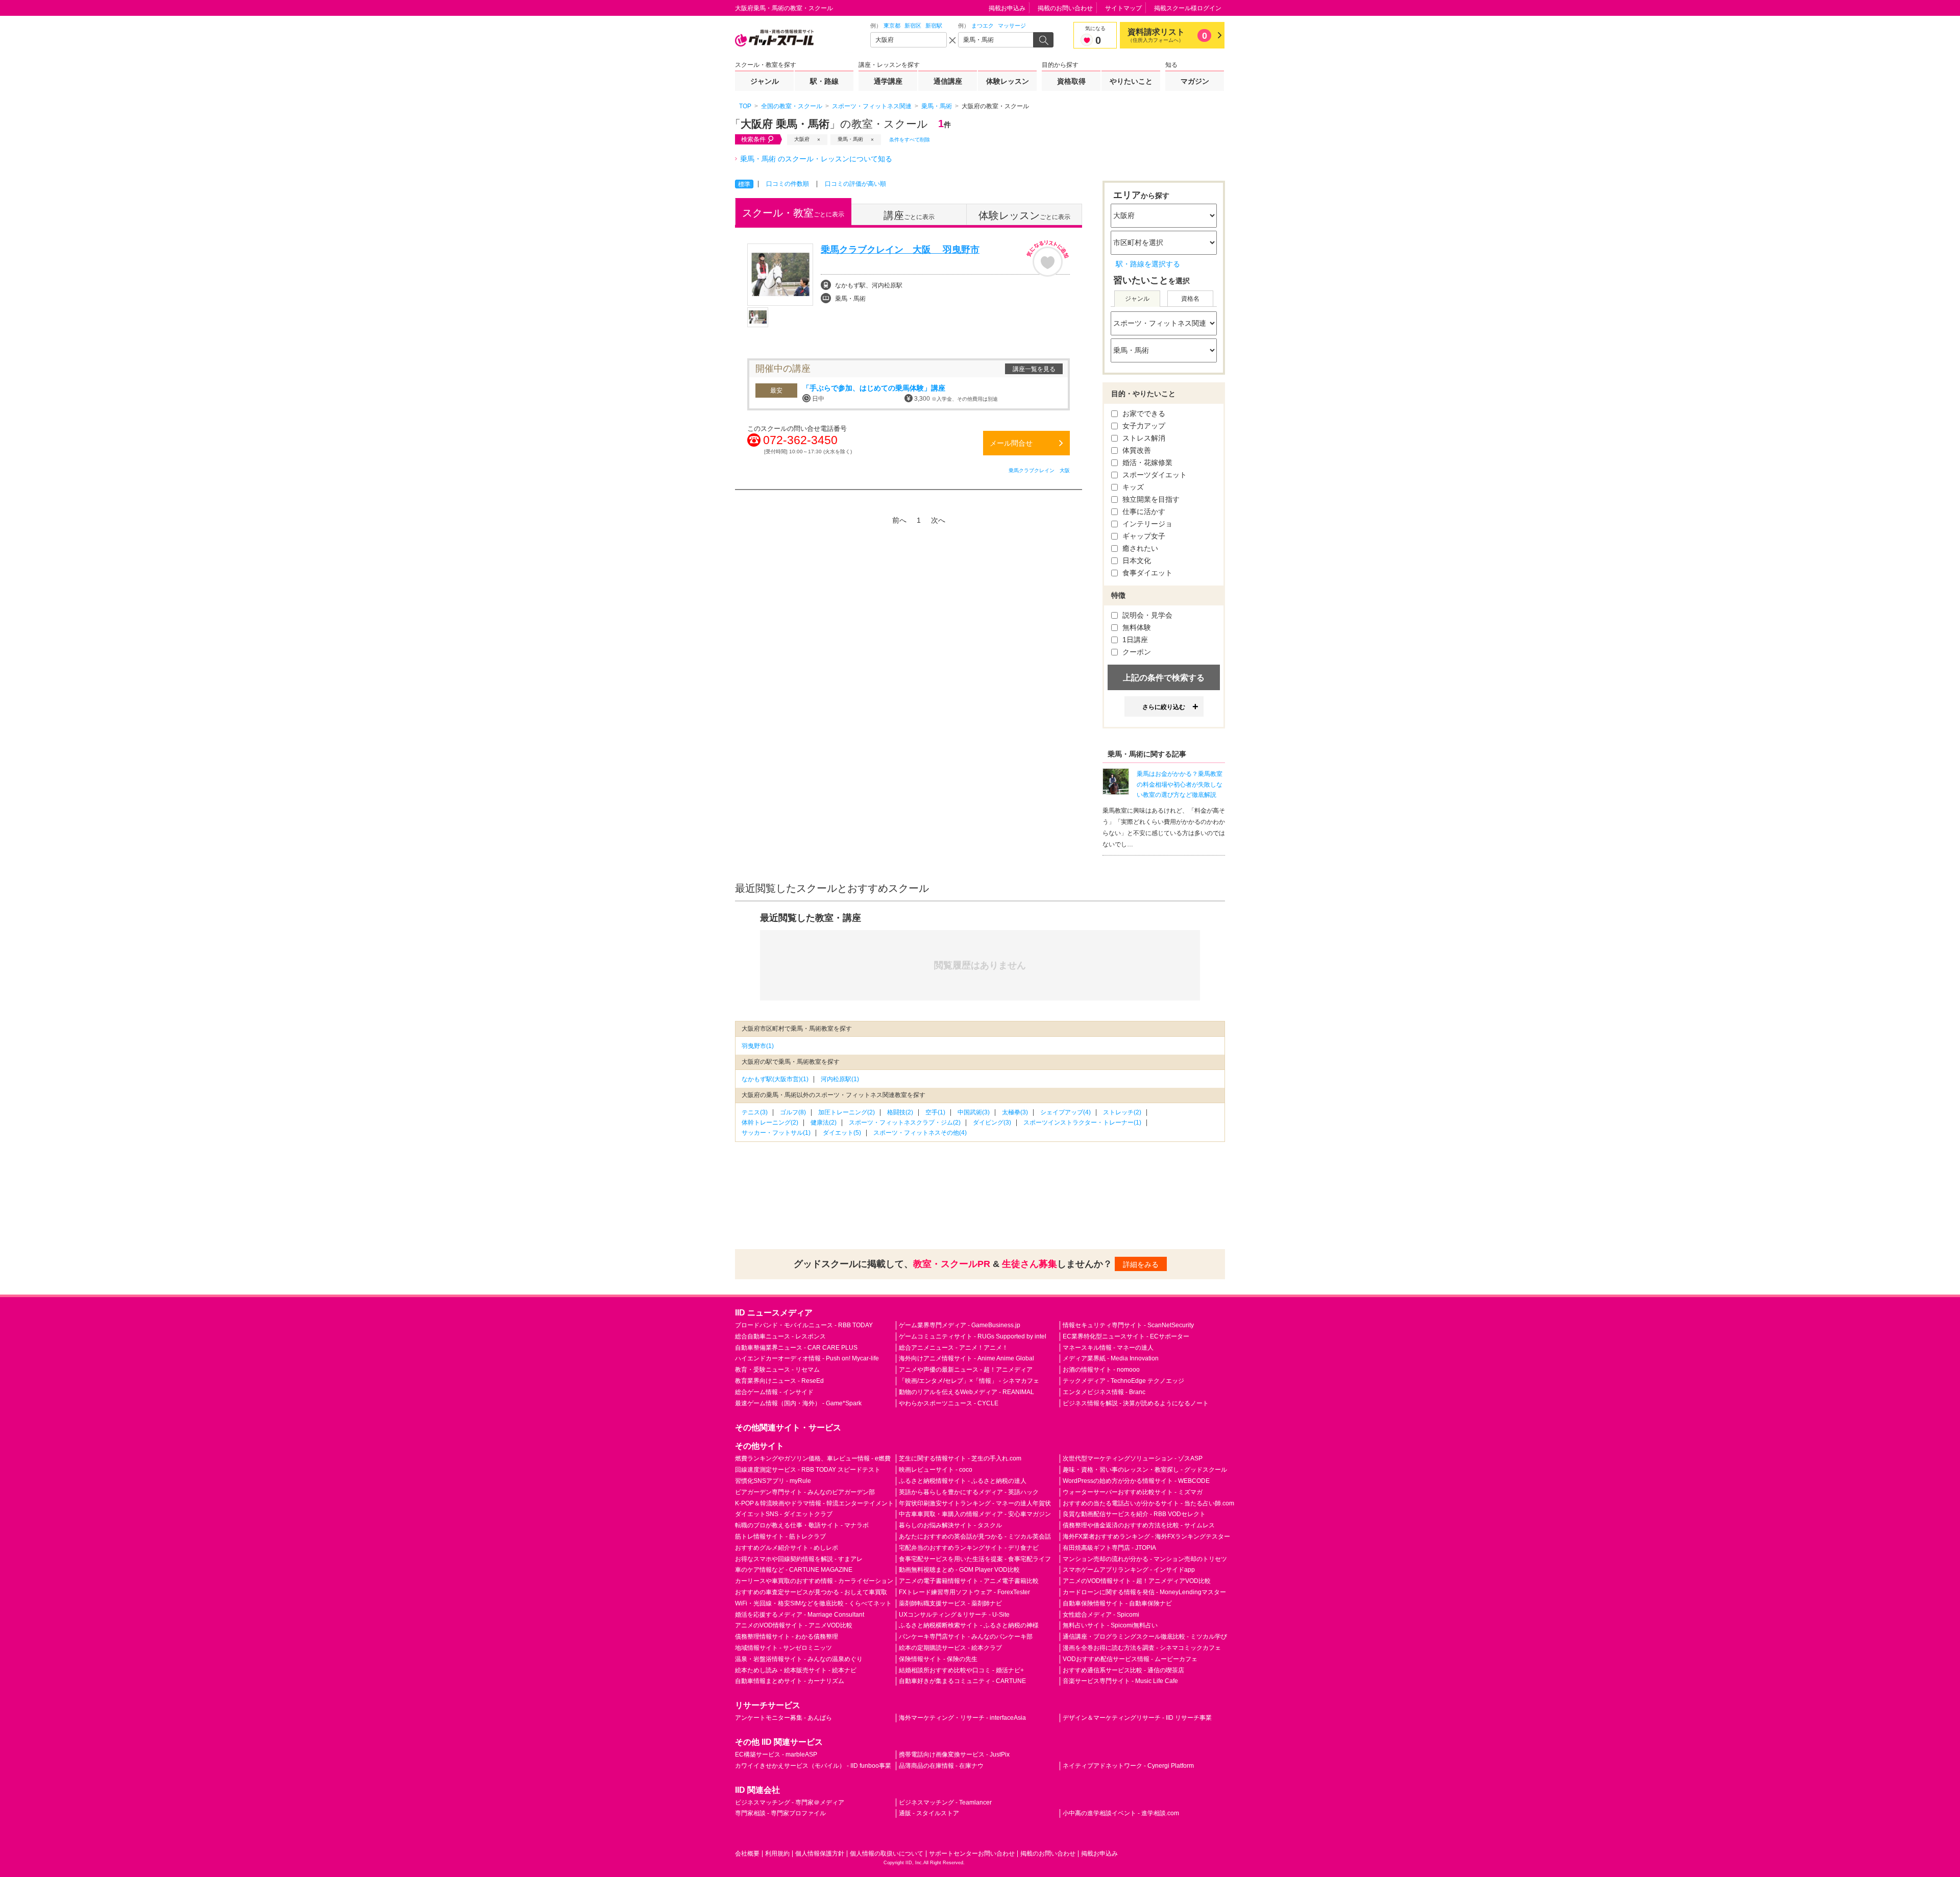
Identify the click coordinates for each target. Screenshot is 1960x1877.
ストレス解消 (1143, 438)
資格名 (1190, 299)
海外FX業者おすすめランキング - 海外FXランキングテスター (1146, 1537)
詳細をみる (1141, 1264)
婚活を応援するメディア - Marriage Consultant (800, 1615)
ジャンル (765, 81)
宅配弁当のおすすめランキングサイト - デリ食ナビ (969, 1548)
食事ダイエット (1146, 573)
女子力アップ (1143, 426)
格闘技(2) (900, 1112)
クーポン (1136, 652)
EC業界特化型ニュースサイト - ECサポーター (1126, 1336)
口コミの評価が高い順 (855, 184)
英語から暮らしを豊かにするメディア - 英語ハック (969, 1492)
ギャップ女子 (1143, 536)
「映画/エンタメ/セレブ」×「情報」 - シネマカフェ (969, 1381)
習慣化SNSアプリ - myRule (773, 1481)
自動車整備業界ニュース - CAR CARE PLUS (796, 1348)
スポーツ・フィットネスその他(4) (920, 1133)
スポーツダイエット (1154, 475)
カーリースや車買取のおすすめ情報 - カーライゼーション (814, 1581)
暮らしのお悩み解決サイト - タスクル (950, 1525)
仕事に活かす (1143, 511)
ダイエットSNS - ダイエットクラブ (784, 1514)
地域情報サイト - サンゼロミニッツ (783, 1648)
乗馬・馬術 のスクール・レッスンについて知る (816, 159)
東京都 (892, 26)
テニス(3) (755, 1112)
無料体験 (1136, 627)
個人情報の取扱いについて (887, 1854)
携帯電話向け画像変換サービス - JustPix (954, 1754)
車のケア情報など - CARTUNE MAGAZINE (794, 1570)
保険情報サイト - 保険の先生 (938, 1659)
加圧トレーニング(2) (847, 1112)
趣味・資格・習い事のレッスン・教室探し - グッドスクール (1145, 1470)
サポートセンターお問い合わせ (972, 1854)
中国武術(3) (974, 1112)
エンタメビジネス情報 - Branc (1104, 1392)
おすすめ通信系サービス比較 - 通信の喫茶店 (1123, 1670)
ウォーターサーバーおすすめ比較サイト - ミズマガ (1133, 1492)
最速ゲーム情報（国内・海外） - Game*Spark (798, 1403)
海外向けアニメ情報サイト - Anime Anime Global (966, 1358)
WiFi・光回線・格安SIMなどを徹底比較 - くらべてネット (813, 1603)
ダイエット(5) (842, 1133)
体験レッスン (1008, 81)
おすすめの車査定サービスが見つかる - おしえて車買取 (811, 1592)
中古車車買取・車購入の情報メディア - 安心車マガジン (975, 1514)
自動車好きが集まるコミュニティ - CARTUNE (962, 1681)
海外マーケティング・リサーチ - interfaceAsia (962, 1718)
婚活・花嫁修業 (1146, 462)
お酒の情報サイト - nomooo (1101, 1370)
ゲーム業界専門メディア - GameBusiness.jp (960, 1325)
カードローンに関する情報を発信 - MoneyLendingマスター (1144, 1592)
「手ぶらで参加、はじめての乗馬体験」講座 (874, 388)
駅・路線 (824, 81)
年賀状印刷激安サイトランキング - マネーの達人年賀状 (975, 1503)
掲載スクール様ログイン (1188, 8)
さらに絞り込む (1164, 707)
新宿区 (913, 26)
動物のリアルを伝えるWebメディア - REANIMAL (966, 1392)
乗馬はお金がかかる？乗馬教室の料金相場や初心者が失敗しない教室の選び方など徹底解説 (1180, 785)
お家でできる (1143, 413)
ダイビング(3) (992, 1123)
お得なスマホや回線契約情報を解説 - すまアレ (799, 1559)
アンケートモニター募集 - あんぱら (783, 1718)
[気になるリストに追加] (1048, 258)
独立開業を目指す (1150, 499)
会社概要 (747, 1854)
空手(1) (935, 1112)
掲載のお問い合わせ (1065, 8)
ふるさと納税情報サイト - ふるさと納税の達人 (963, 1481)
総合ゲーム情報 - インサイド (774, 1392)
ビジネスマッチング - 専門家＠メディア (790, 1802)
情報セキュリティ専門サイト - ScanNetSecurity (1128, 1325)
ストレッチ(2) (1122, 1112)
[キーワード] (996, 40)
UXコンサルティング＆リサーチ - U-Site (954, 1615)
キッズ (1132, 487)
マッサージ (1012, 26)
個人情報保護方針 (820, 1854)
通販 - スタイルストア (929, 1813)
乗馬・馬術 (850, 139)
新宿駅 (934, 26)
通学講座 (888, 81)
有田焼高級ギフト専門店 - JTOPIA (1109, 1548)
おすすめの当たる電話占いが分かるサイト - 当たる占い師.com (1148, 1503)
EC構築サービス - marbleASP (776, 1754)
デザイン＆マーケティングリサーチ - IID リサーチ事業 (1137, 1718)
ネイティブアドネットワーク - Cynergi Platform (1128, 1766)
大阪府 (802, 139)
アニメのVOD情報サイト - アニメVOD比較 (794, 1625)
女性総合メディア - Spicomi (1101, 1615)
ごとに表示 (793, 213)
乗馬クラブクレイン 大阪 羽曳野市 (900, 250)
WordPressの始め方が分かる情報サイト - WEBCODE (1136, 1481)
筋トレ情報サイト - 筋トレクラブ (780, 1537)
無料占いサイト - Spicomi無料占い (1110, 1625)
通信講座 (948, 81)
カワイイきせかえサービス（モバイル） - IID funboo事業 (813, 1766)
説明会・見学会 (1146, 615)
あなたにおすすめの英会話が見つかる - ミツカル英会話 (975, 1537)
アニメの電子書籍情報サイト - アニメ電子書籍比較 (969, 1581)
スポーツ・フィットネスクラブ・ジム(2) (905, 1123)
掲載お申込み (1007, 8)
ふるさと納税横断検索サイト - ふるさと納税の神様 (969, 1625)
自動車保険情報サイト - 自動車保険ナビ (1117, 1603)
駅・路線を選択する (1148, 264)
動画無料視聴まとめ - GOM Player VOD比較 (959, 1570)
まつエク (983, 26)
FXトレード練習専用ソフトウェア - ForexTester (964, 1592)
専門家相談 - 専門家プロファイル (780, 1813)
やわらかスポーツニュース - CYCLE (949, 1403)
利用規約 (777, 1854)
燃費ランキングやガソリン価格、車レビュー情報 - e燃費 (813, 1458)
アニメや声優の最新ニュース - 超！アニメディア (966, 1370)
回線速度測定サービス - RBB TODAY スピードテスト (808, 1470)
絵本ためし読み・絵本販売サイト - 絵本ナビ (796, 1670)
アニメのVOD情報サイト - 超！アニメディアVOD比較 (1137, 1581)
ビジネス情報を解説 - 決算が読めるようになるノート (1136, 1403)
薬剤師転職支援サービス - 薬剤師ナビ (950, 1603)
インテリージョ (1146, 524)
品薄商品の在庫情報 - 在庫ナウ (941, 1766)
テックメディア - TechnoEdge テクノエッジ (1123, 1381)
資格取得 (1071, 81)
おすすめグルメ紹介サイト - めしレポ (787, 1548)
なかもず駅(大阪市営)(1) (775, 1079)
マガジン (1195, 81)
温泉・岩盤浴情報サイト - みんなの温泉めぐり (799, 1659)
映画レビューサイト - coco (936, 1470)
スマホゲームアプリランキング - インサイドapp (1129, 1570)
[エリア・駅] (909, 40)
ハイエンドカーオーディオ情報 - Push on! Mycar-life (807, 1358)
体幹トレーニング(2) (770, 1123)
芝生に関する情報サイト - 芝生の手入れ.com (960, 1458)
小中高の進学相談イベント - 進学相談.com (1121, 1813)
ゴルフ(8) (793, 1112)
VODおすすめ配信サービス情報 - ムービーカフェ (1130, 1659)
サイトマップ (1123, 8)
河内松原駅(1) (840, 1079)
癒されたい (1139, 548)
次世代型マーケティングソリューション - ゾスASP (1133, 1458)
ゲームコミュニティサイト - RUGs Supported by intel (973, 1336)
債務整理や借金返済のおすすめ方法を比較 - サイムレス (1139, 1525)
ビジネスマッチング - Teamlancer (945, 1802)
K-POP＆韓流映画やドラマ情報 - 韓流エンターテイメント (814, 1503)
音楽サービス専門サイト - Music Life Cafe (1120, 1681)
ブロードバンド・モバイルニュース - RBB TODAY (804, 1325)
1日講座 (1134, 640)
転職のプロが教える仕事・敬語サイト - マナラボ (802, 1525)
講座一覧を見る (1034, 369)
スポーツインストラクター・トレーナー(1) (1082, 1123)
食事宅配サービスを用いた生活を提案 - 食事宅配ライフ (975, 1559)
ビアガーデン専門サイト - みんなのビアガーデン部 (805, 1492)
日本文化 (1136, 560)
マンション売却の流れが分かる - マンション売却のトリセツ (1145, 1559)
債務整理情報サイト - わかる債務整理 (787, 1637)
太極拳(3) (1015, 1112)
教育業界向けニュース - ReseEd (779, 1381)
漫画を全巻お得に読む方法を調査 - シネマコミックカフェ (1142, 1648)
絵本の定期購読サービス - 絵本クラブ (950, 1648)
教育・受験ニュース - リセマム (777, 1370)
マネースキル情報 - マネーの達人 (1108, 1348)
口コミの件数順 (788, 184)
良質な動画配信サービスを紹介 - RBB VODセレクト (1134, 1514)
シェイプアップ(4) (1065, 1112)
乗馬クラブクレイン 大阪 (1039, 470)
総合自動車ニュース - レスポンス (780, 1336)
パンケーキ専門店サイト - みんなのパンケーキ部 (966, 1637)
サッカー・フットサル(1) (776, 1133)
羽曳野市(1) (758, 1046)
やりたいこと (1131, 81)
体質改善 (1136, 450)
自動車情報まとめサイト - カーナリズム (790, 1681)
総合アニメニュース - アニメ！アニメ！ (953, 1348)
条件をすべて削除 (910, 140)
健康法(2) (824, 1123)
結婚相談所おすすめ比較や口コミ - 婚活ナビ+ (961, 1670)
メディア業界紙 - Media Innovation (1111, 1358)
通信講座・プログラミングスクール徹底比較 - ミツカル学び (1145, 1637)
